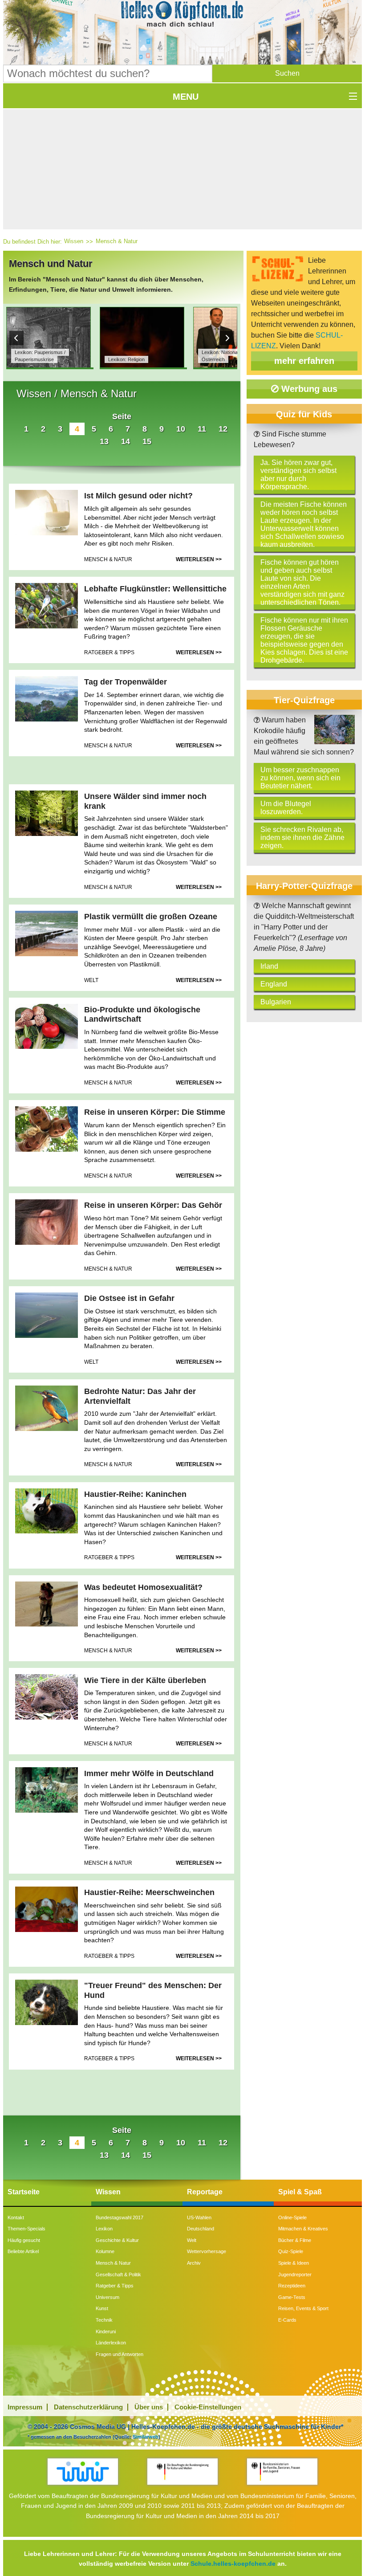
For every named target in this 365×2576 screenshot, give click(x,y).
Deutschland (201, 2229)
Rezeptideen (292, 2286)
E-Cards (287, 2320)
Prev (16, 338)
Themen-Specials (26, 2229)
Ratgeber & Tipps (115, 2286)
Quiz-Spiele (291, 2251)
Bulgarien (276, 1002)
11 (202, 429)
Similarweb (146, 2437)
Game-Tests (292, 2297)
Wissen (74, 241)
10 (181, 429)
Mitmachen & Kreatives (303, 2229)
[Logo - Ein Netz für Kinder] (83, 2472)
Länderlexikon (111, 2343)
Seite (122, 416)
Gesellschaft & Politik (118, 2274)
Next (227, 338)
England (274, 984)
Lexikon (104, 2229)
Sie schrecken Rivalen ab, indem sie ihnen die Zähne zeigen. (302, 838)
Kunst (102, 2308)
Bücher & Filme (295, 2240)
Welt (192, 2240)
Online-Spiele (292, 2217)
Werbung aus (308, 389)
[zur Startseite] (183, 16)
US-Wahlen (199, 2217)
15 (147, 441)
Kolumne (105, 2251)
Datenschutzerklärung (88, 2407)
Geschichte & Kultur (117, 2240)
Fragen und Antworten (120, 2354)
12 (223, 429)
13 (104, 441)
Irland (269, 966)
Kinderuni (106, 2331)
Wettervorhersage (207, 2251)
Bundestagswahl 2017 (120, 2217)
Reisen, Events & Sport (303, 2308)
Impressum (25, 2407)
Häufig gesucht (24, 2240)
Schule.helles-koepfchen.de (233, 2564)
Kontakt (16, 2217)
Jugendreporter (295, 2274)
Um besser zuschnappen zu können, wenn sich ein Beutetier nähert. (300, 778)
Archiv (194, 2263)
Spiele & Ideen (294, 2263)
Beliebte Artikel (23, 2251)
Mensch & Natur (117, 241)
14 (126, 441)
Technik (104, 2320)
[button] (287, 73)
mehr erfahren (304, 361)
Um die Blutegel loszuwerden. (286, 808)
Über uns (149, 2407)
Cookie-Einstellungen (208, 2407)
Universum (107, 2297)
